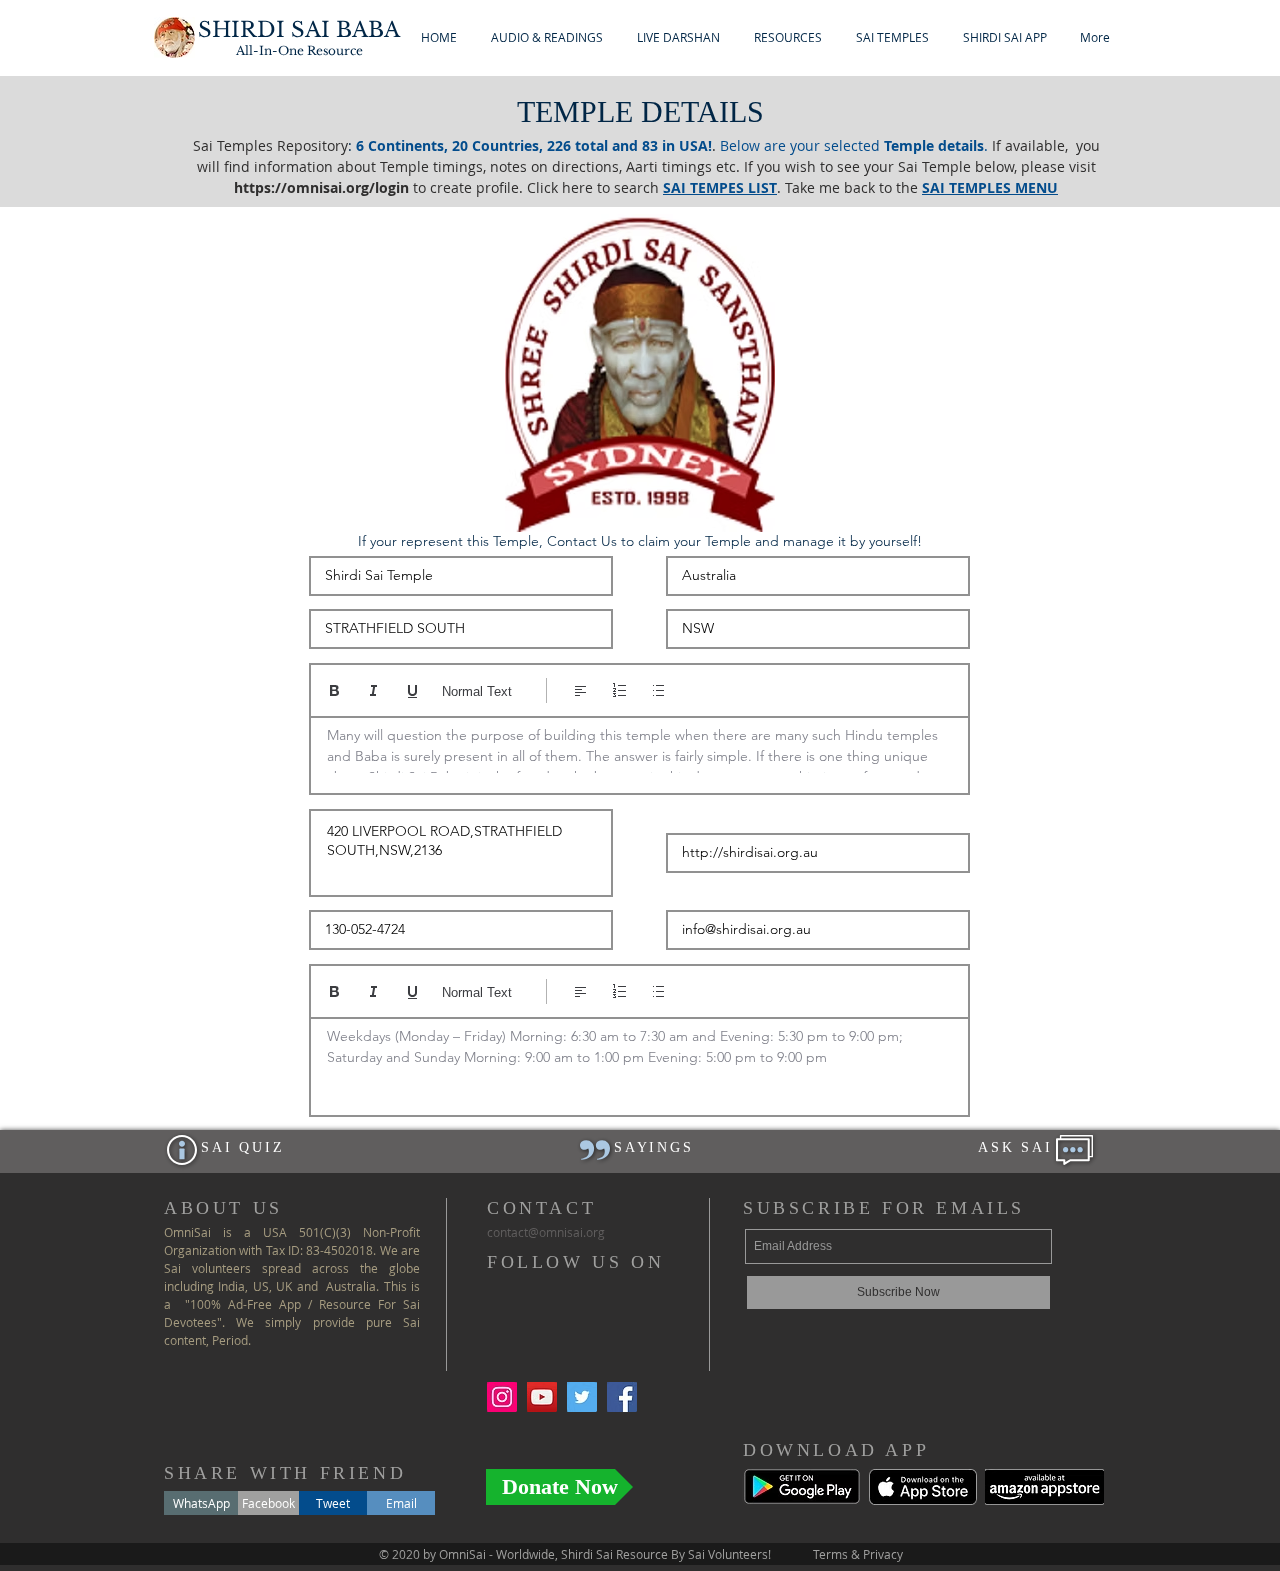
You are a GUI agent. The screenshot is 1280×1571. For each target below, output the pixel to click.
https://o (265, 187)
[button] (547, 37)
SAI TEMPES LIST (720, 187)
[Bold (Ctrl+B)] (334, 690)
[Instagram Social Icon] (502, 1397)
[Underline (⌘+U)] (412, 690)
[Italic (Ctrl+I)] (373, 690)
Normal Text (477, 691)
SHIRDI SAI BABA (299, 30)
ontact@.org (546, 1232)
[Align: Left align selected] (580, 690)
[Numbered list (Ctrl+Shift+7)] (619, 690)
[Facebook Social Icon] (622, 1397)
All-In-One (299, 50)
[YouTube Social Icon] (542, 1397)
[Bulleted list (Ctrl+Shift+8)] (658, 690)
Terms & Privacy (858, 1554)
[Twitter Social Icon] (582, 1397)
